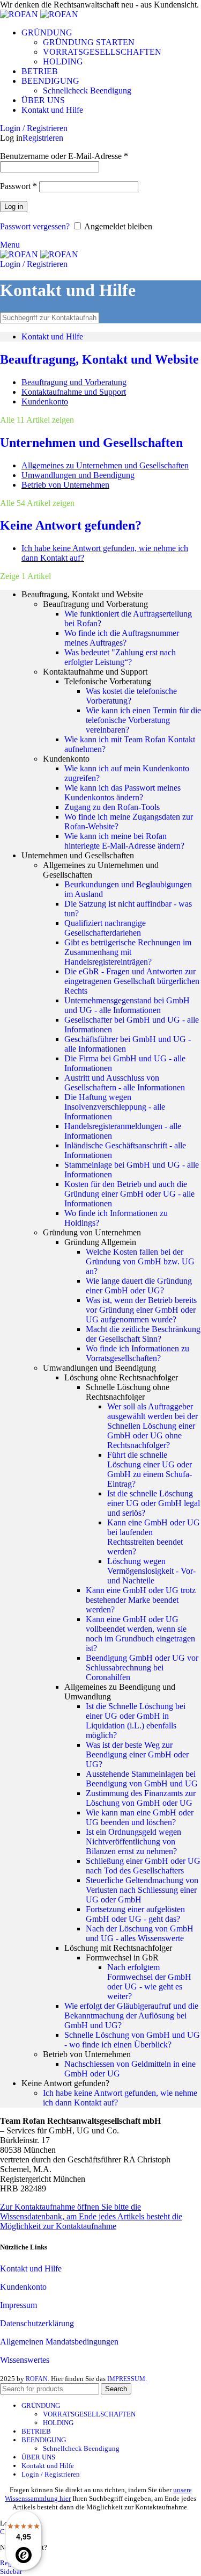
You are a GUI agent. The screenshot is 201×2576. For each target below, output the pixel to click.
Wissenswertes (25, 2360)
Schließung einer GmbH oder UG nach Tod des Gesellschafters (143, 1866)
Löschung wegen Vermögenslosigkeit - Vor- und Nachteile (151, 1571)
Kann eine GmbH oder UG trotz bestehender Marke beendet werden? (141, 1600)
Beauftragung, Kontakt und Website (99, 359)
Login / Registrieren (51, 2474)
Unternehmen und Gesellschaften (91, 443)
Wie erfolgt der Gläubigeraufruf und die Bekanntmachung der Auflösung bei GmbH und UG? (131, 2016)
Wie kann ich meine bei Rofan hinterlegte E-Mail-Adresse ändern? (124, 841)
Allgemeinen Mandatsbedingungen (59, 2342)
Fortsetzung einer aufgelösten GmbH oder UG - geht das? (135, 1914)
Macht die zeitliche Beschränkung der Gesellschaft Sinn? (143, 1334)
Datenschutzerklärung (37, 2323)
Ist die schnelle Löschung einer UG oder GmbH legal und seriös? (154, 1503)
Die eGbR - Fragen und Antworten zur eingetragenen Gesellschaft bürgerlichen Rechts (132, 981)
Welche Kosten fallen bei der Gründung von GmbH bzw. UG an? (140, 1261)
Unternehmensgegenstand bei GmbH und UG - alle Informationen (127, 1005)
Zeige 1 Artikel (25, 576)
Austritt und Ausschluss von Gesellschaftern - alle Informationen (125, 1083)
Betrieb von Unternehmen (65, 485)
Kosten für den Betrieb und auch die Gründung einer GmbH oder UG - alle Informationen (129, 1194)
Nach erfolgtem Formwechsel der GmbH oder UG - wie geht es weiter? (149, 1982)
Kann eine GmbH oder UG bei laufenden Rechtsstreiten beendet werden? (154, 1537)
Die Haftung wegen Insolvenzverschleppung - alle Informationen (115, 1107)
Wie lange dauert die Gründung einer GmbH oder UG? (139, 1286)
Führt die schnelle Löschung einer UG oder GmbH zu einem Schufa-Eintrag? (150, 1469)
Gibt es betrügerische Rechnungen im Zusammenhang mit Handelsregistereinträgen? (128, 952)
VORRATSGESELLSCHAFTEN (102, 52)
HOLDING (63, 61)
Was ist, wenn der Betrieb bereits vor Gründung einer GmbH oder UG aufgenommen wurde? (141, 1310)
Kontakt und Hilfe (52, 337)
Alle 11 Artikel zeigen (37, 420)
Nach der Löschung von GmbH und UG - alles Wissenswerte (140, 1933)
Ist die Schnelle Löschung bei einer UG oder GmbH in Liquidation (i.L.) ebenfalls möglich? (136, 1721)
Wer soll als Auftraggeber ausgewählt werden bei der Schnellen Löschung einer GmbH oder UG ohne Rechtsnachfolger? (152, 1426)
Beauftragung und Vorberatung (74, 382)
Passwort (18, 186)
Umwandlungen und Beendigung (78, 475)
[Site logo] (20, 14)
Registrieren (43, 138)
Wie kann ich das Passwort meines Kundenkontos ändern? (122, 793)
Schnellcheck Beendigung (87, 91)
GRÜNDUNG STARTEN (89, 42)
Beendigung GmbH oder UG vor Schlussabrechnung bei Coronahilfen (142, 1667)
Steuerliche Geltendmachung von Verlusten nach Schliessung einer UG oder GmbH (142, 1890)
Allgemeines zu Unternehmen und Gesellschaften (105, 465)
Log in (14, 207)
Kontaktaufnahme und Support (74, 392)
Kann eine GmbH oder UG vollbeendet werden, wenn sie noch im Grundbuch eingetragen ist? (140, 1634)
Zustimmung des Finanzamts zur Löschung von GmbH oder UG (141, 1798)
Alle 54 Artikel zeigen (37, 503)
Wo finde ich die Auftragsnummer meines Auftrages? (122, 638)
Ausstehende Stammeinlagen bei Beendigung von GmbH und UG (142, 1779)
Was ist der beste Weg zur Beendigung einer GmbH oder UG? (137, 1754)
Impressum (18, 2305)
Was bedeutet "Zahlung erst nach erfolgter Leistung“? (120, 657)
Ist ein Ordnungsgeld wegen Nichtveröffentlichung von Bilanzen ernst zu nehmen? (133, 1841)
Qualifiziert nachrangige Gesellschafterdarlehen (105, 928)
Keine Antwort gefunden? (71, 525)
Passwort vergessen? (35, 226)
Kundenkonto (45, 401)
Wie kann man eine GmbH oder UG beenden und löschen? (140, 1817)
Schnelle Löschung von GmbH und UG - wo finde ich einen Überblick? (132, 2040)
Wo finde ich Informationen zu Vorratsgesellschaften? (137, 1353)
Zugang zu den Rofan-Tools (112, 807)
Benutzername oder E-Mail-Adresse (64, 156)
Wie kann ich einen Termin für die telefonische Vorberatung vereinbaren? (143, 720)
